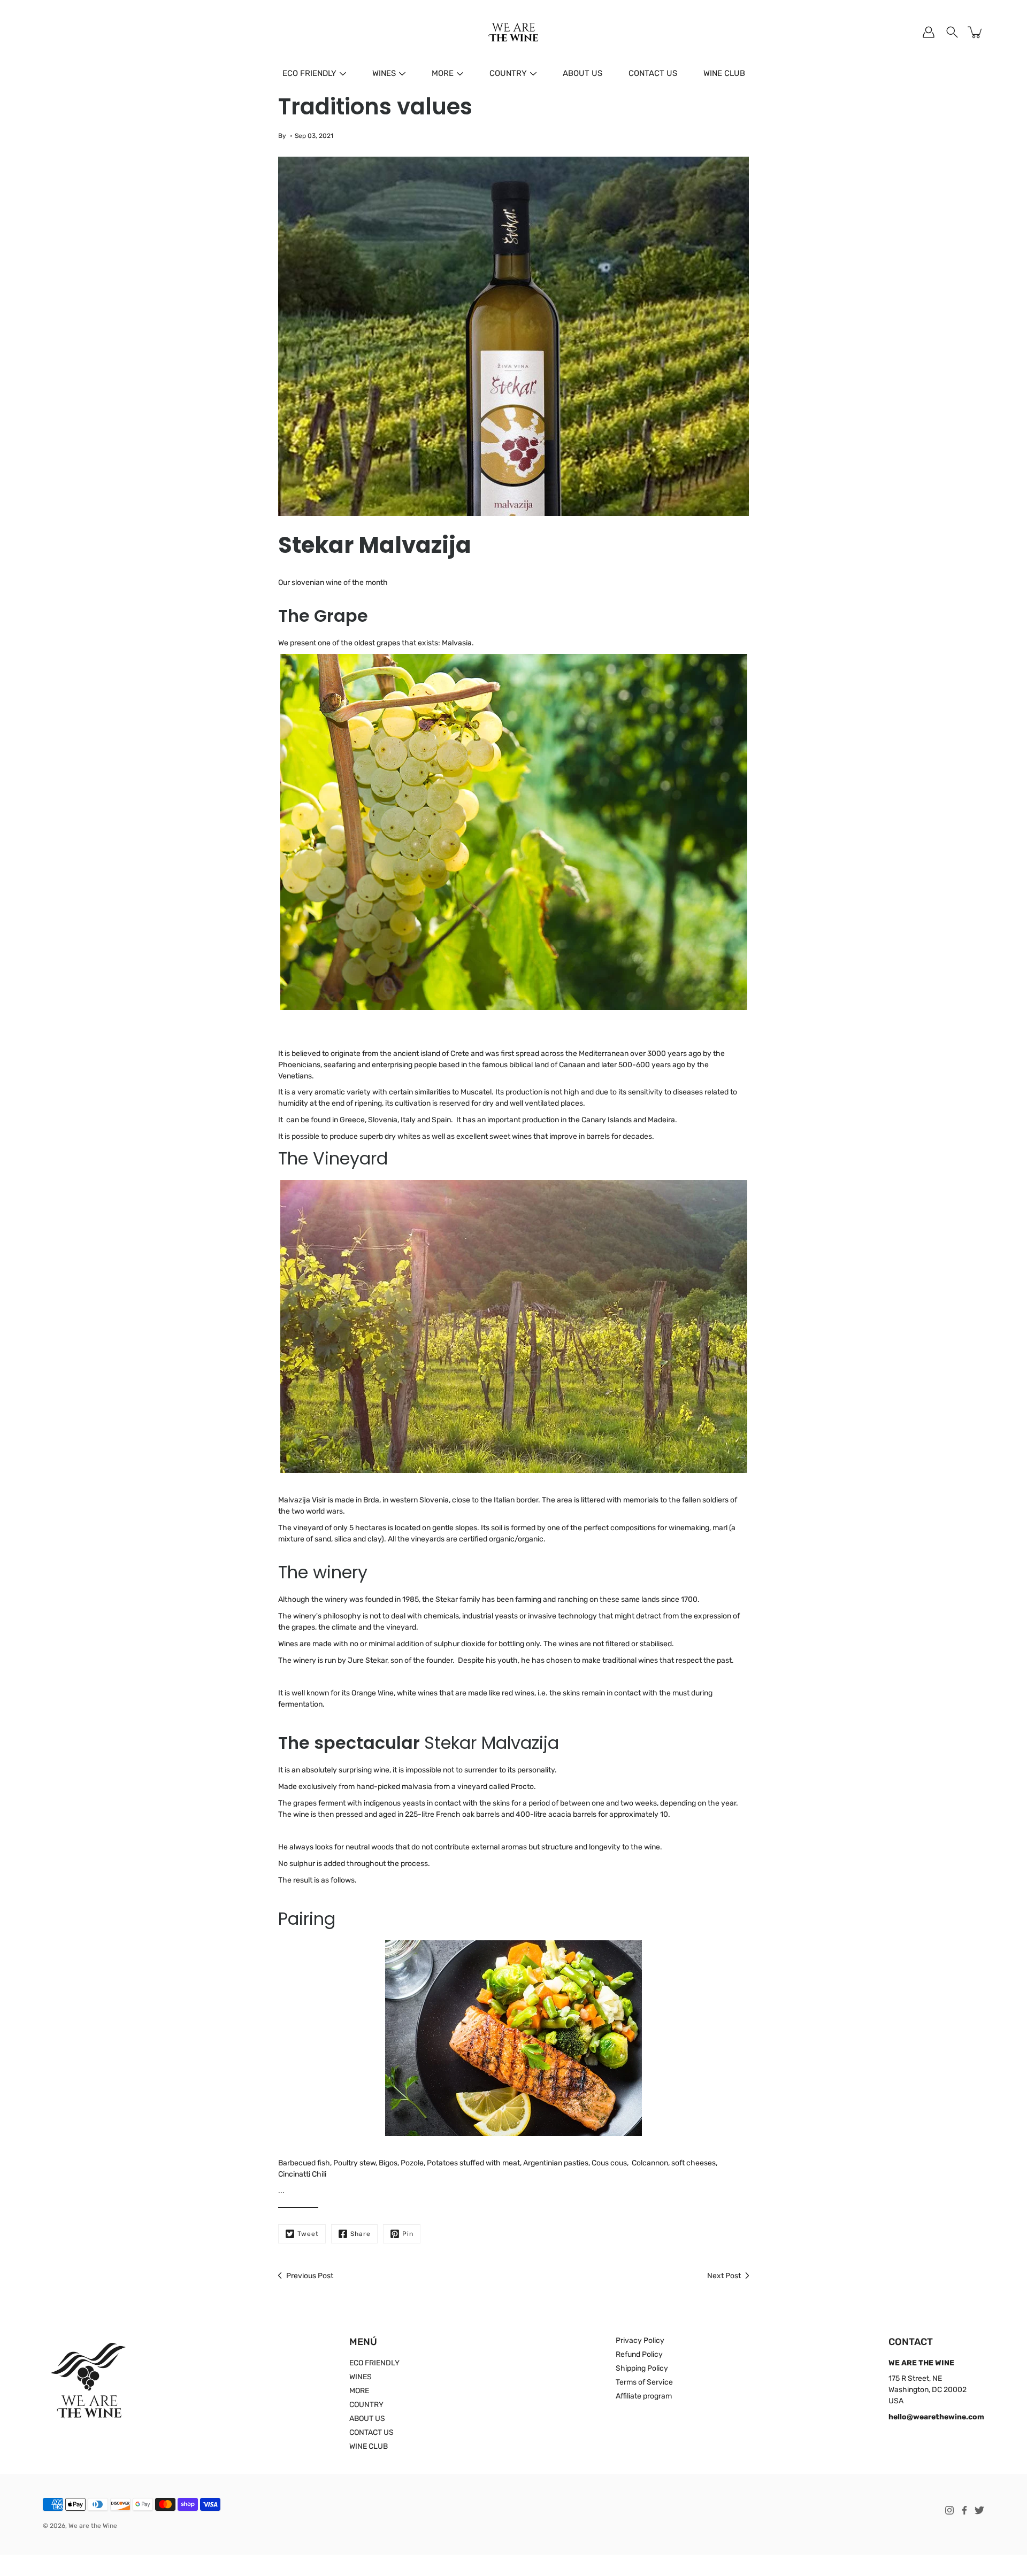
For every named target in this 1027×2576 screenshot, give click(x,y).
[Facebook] (964, 2510)
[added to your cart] (976, 32)
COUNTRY (508, 73)
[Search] (952, 32)
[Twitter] (979, 2510)
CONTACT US (653, 73)
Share (361, 2234)
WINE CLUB (724, 73)
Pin (408, 2234)
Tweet (308, 2234)
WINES (384, 73)
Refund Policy (639, 2354)
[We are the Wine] (514, 32)
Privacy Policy (640, 2340)
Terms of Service (644, 2382)
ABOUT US (583, 73)
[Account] (929, 32)
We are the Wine (93, 2526)
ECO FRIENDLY (309, 73)
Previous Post (310, 2276)
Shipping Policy (642, 2368)
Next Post (724, 2276)
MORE (443, 73)
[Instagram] (949, 2510)
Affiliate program (644, 2396)
